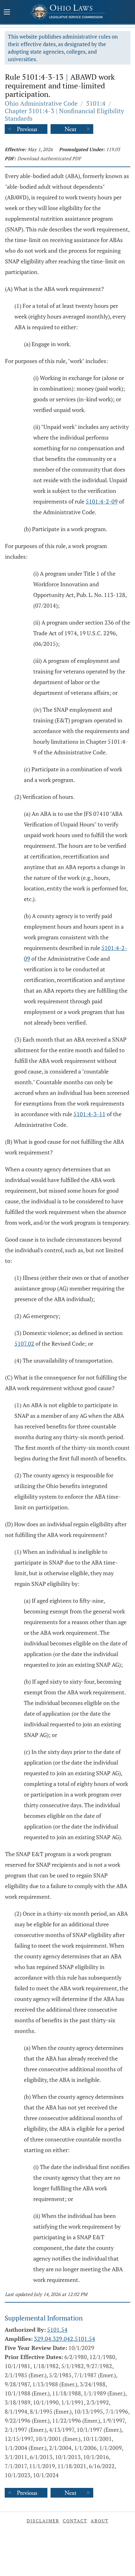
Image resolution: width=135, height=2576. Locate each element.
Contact (75, 2521)
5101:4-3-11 (89, 1114)
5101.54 (57, 2330)
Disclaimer (43, 2521)
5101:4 (96, 103)
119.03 (113, 149)
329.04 (43, 2339)
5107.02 (24, 1343)
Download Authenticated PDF (49, 158)
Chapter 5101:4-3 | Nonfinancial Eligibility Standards (64, 115)
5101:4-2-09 (102, 501)
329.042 (63, 2339)
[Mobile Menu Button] (7, 13)
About (100, 2521)
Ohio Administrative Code (41, 103)
